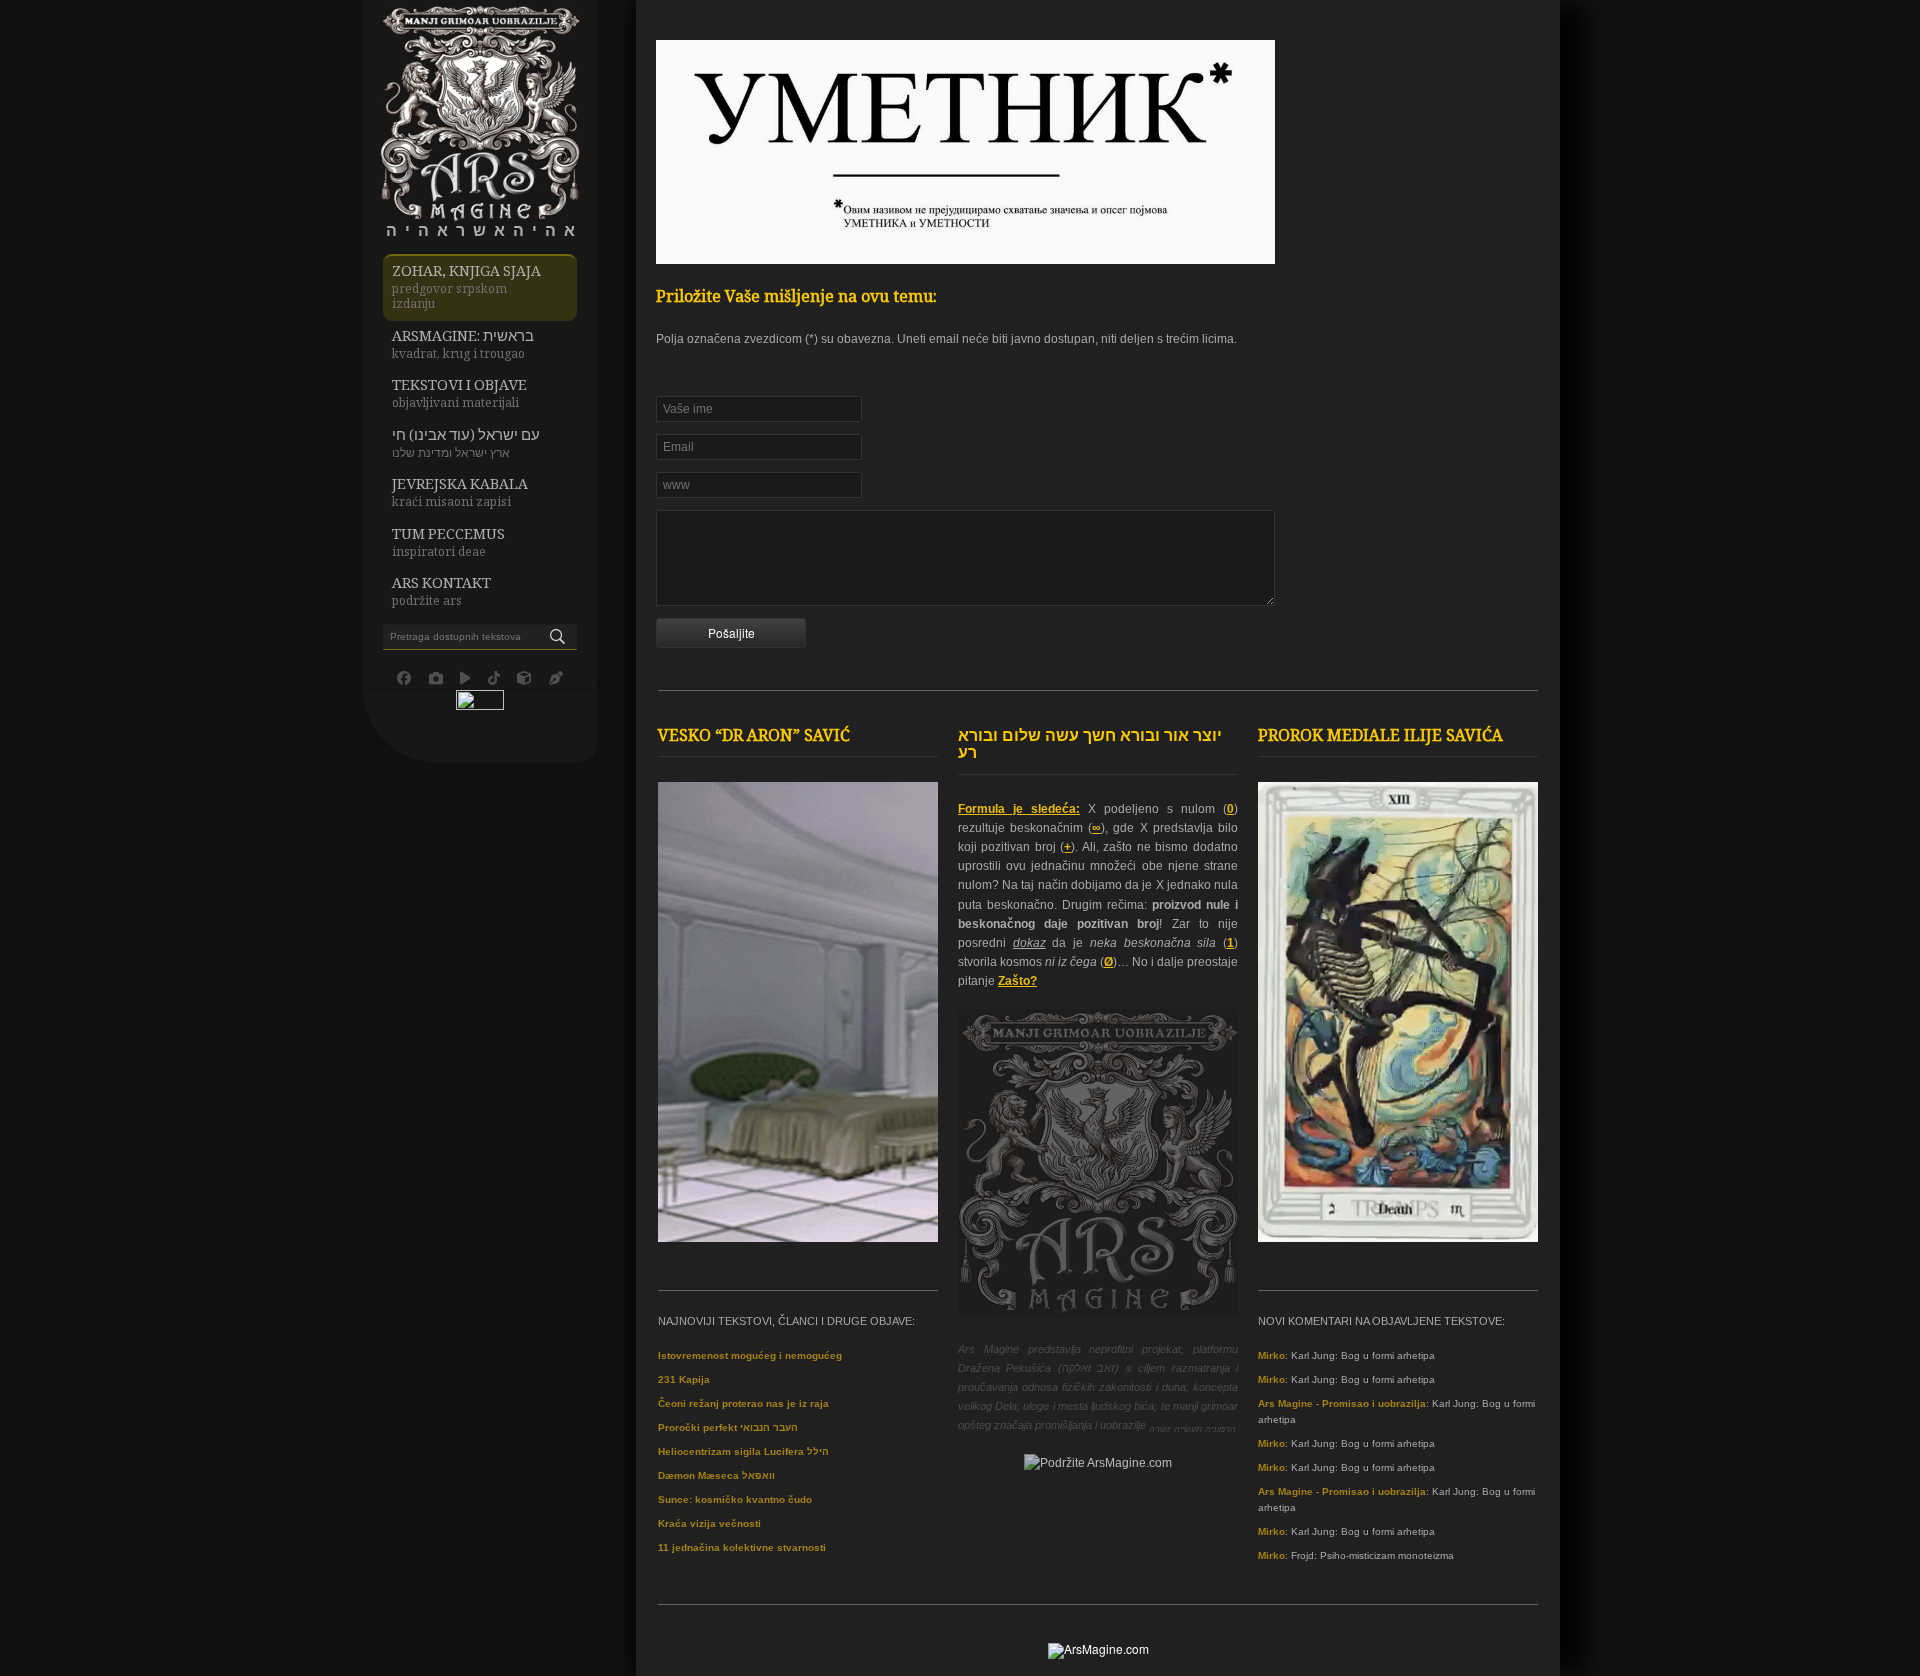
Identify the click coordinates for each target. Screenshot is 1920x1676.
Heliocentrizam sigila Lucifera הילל (743, 1451)
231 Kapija (684, 1379)
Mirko (1271, 1355)
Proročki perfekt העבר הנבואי (728, 1427)
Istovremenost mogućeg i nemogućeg (750, 1355)
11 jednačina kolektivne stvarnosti (742, 1547)
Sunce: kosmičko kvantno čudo (735, 1499)
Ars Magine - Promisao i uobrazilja (1342, 1403)
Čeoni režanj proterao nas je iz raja (743, 1403)
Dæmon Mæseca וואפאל (716, 1475)
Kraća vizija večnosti (709, 1523)
